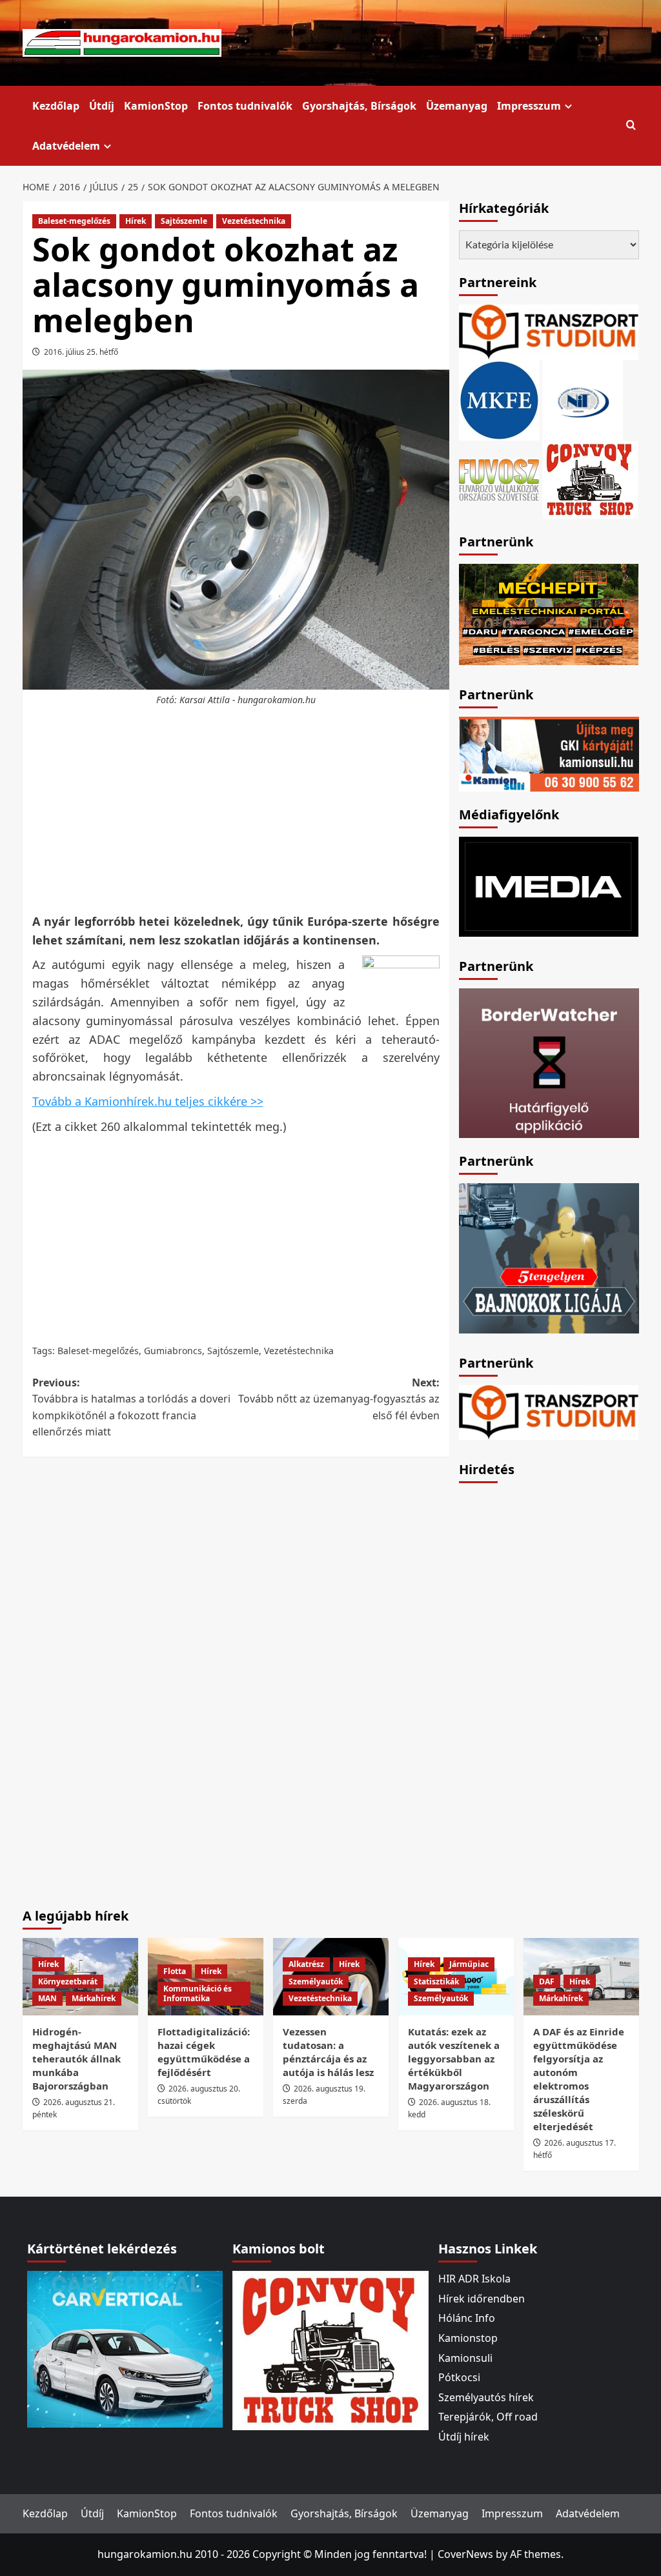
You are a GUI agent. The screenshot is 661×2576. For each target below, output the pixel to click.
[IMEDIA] (549, 886)
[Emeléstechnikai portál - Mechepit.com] (549, 613)
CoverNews (465, 2554)
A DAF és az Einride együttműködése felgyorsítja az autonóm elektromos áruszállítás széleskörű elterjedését (579, 2079)
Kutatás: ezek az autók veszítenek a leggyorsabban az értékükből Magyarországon (454, 2059)
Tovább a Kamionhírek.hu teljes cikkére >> (148, 1101)
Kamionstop (468, 2338)
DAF (547, 1982)
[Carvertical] (125, 2348)
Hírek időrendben (482, 2299)
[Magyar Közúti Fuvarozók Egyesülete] (499, 399)
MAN (47, 1998)
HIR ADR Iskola (474, 2279)
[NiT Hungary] (583, 399)
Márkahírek (94, 1998)
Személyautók (316, 1982)
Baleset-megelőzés (74, 221)
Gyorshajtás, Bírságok (359, 106)
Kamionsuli (465, 2358)
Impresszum (529, 106)
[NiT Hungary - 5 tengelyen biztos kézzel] (549, 1257)
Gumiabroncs (173, 1351)
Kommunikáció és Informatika (198, 1994)
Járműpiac (469, 1964)
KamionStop (156, 106)
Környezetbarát (68, 1982)
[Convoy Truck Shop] (330, 2350)
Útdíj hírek (464, 2437)
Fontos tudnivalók (245, 106)
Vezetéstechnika (254, 221)
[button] (631, 125)
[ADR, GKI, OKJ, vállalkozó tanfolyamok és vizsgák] (549, 331)
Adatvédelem (66, 146)
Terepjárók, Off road (488, 2417)
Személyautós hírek (486, 2397)
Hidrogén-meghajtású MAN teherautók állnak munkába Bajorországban (76, 2059)
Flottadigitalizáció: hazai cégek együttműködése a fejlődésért (204, 2052)
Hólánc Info (467, 2318)
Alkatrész (306, 1964)
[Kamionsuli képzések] (549, 753)
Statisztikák (436, 1982)
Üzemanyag (457, 106)
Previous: (131, 1407)
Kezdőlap (56, 106)
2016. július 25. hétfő (81, 352)
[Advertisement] (258, 810)
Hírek (136, 221)
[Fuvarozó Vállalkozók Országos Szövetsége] (499, 478)
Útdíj (102, 106)
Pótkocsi (459, 2377)
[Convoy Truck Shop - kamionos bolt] (590, 478)
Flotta (175, 1971)
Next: (339, 1399)
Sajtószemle (184, 221)
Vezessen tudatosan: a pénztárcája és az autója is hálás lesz (328, 2052)
